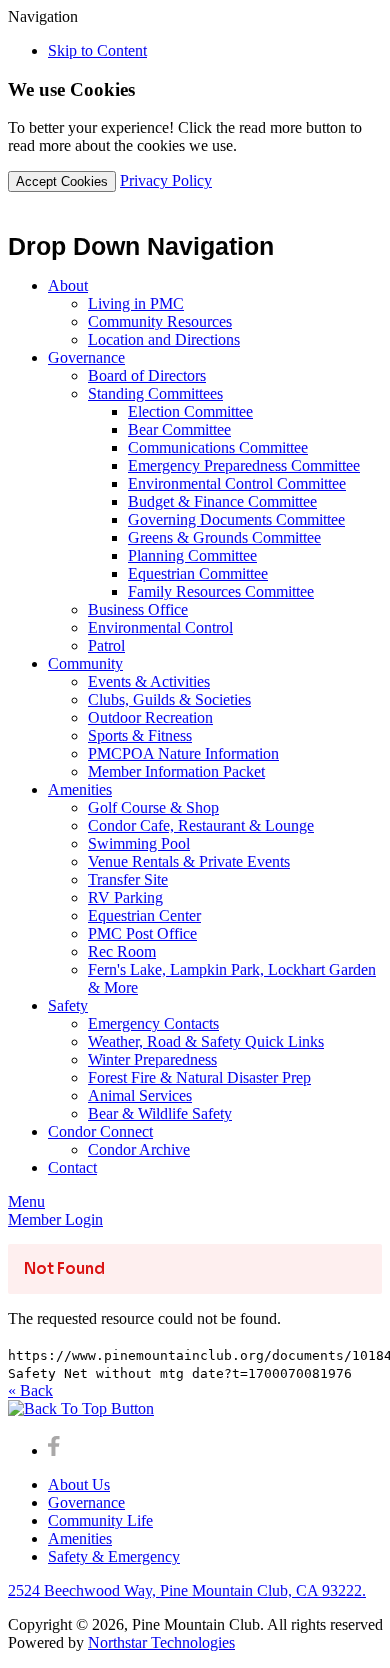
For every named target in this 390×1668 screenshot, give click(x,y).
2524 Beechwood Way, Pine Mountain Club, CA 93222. (187, 1590)
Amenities (80, 1538)
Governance (86, 1502)
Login (55, 1219)
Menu (26, 1201)
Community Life (100, 1520)
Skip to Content (97, 50)
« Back (30, 1390)
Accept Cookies (62, 181)
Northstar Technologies (161, 1642)
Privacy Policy (166, 180)
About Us (79, 1484)
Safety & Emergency (114, 1556)
